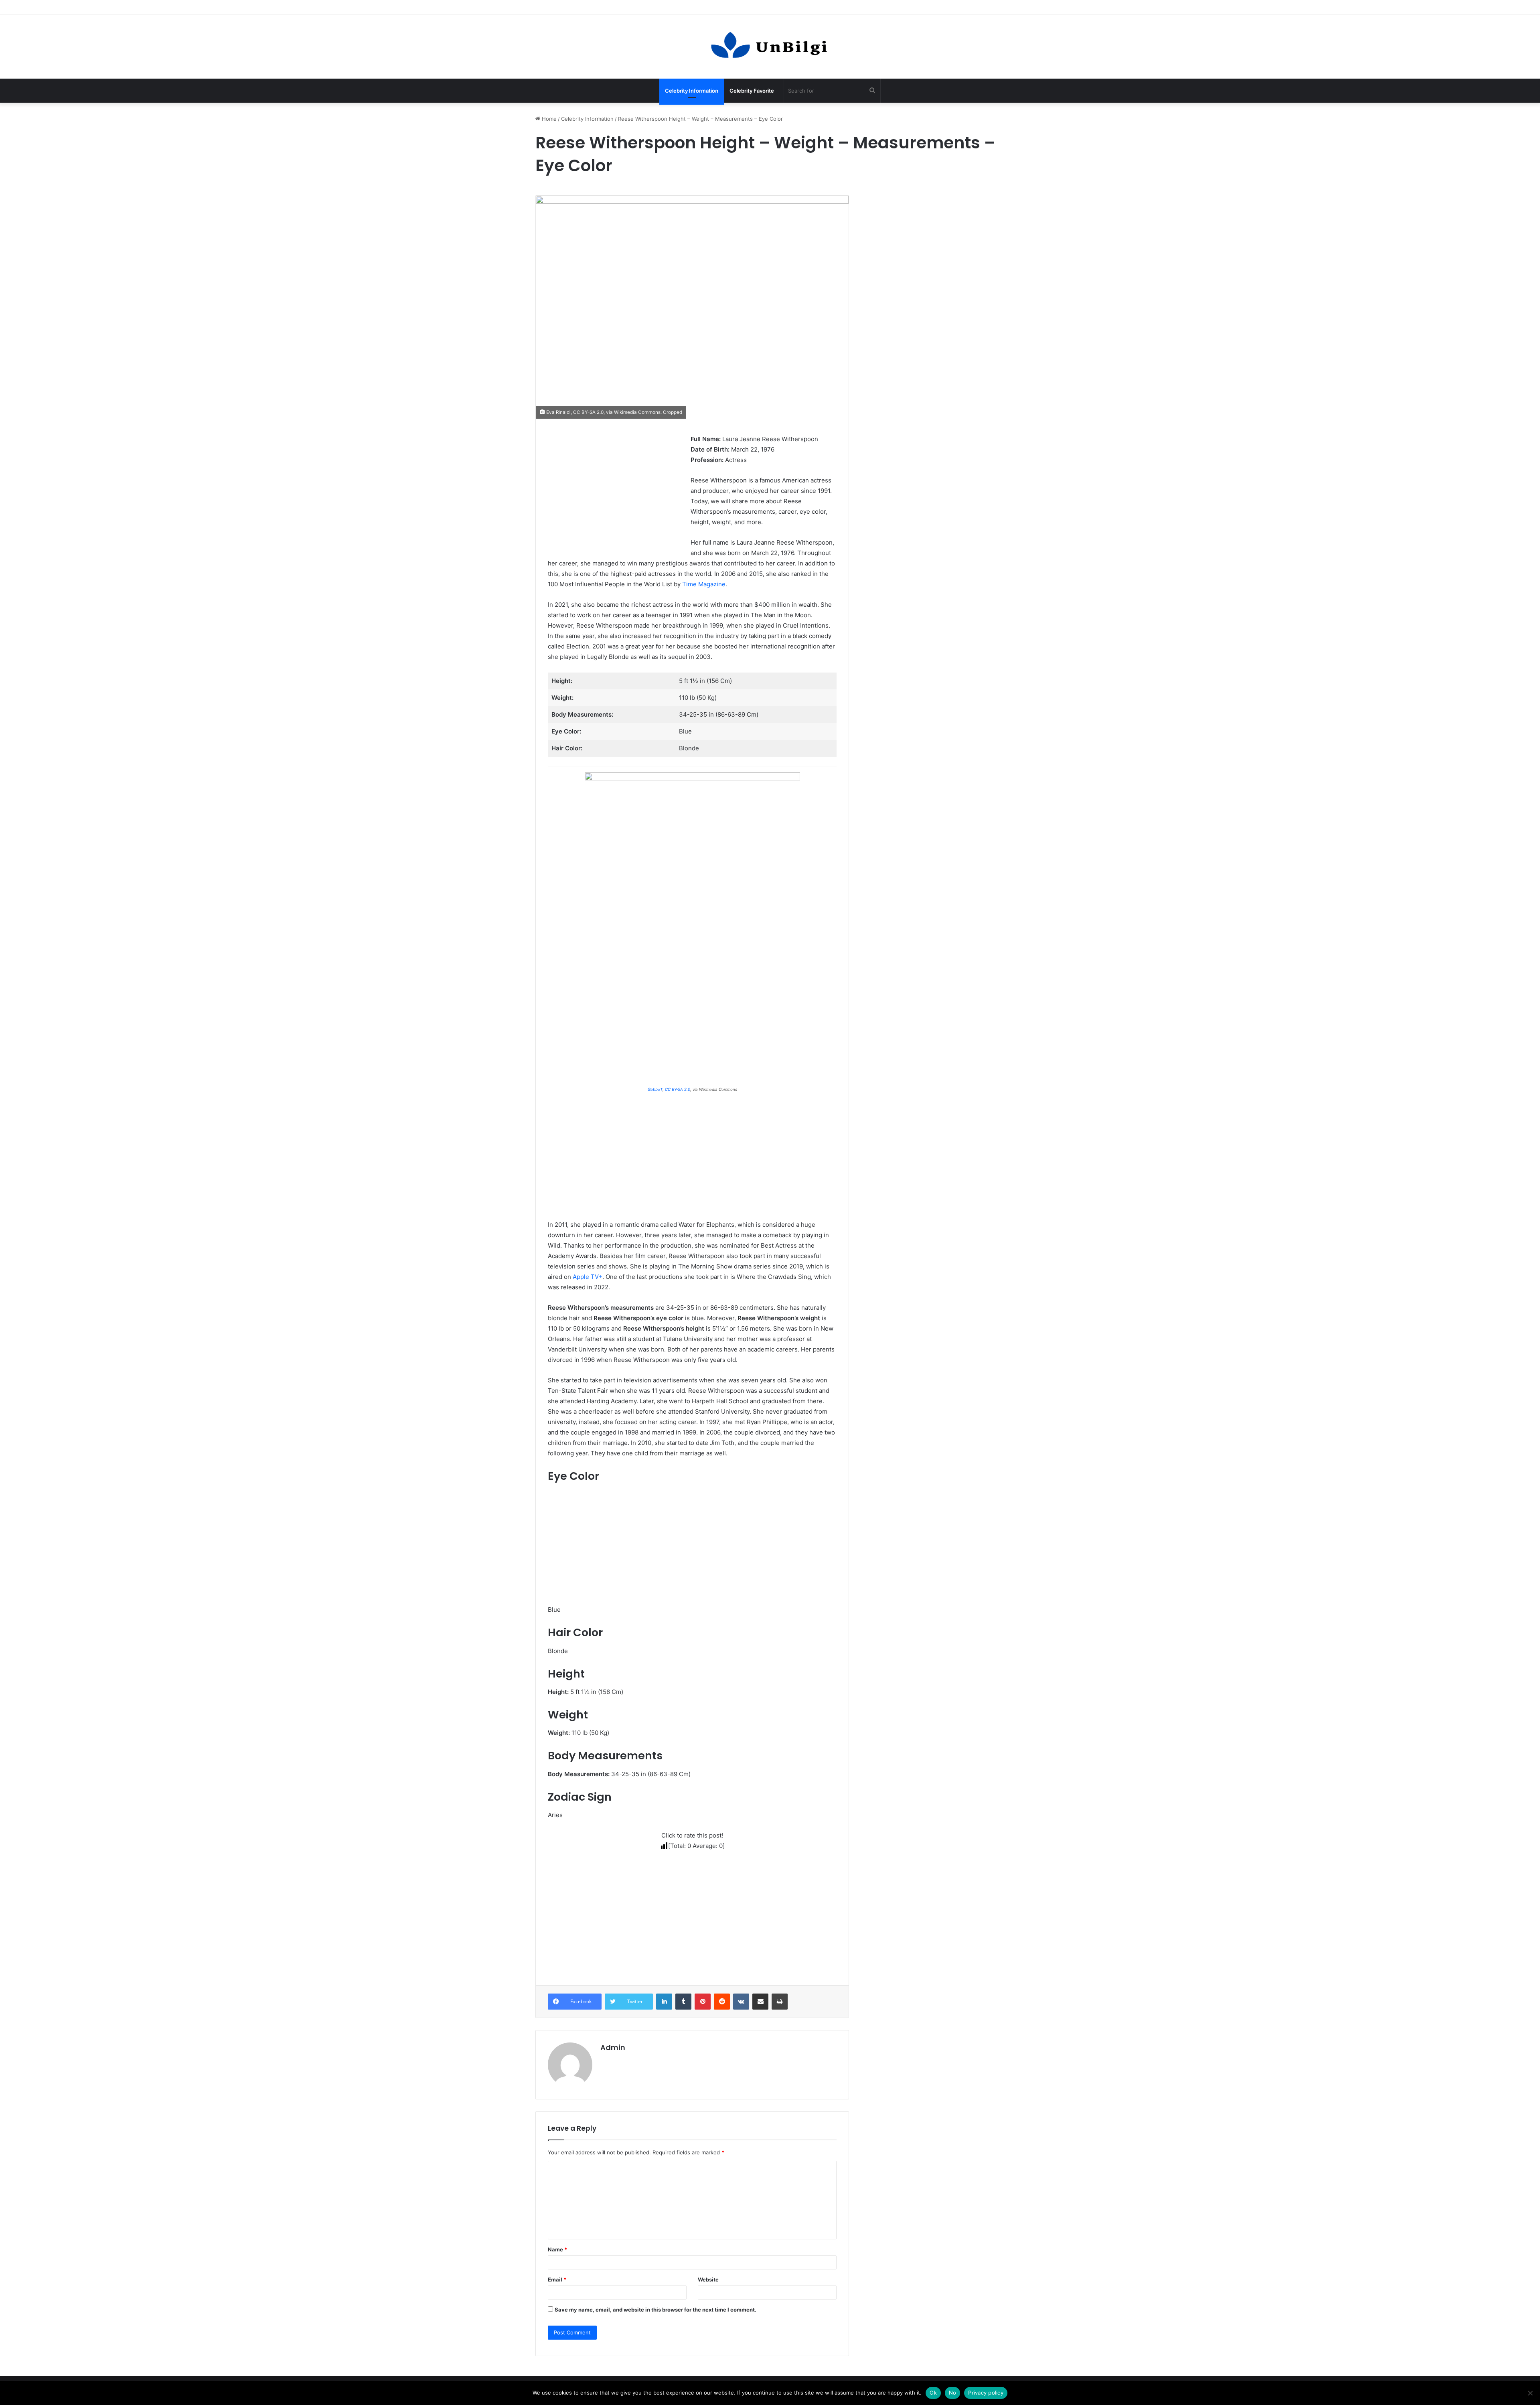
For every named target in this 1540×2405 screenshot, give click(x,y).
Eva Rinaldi (558, 412)
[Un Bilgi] (770, 47)
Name (557, 2249)
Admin (613, 2047)
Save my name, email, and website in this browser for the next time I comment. (656, 2310)
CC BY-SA (675, 1089)
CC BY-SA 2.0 (588, 412)
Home (548, 119)
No (953, 2393)
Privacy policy (986, 2393)
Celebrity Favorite (752, 91)
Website (708, 2279)
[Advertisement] (615, 490)
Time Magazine (704, 584)
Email (557, 2279)
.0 (688, 1089)
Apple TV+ (588, 1277)
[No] (1530, 2393)
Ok (933, 2393)
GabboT (655, 1089)
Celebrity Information (692, 91)
